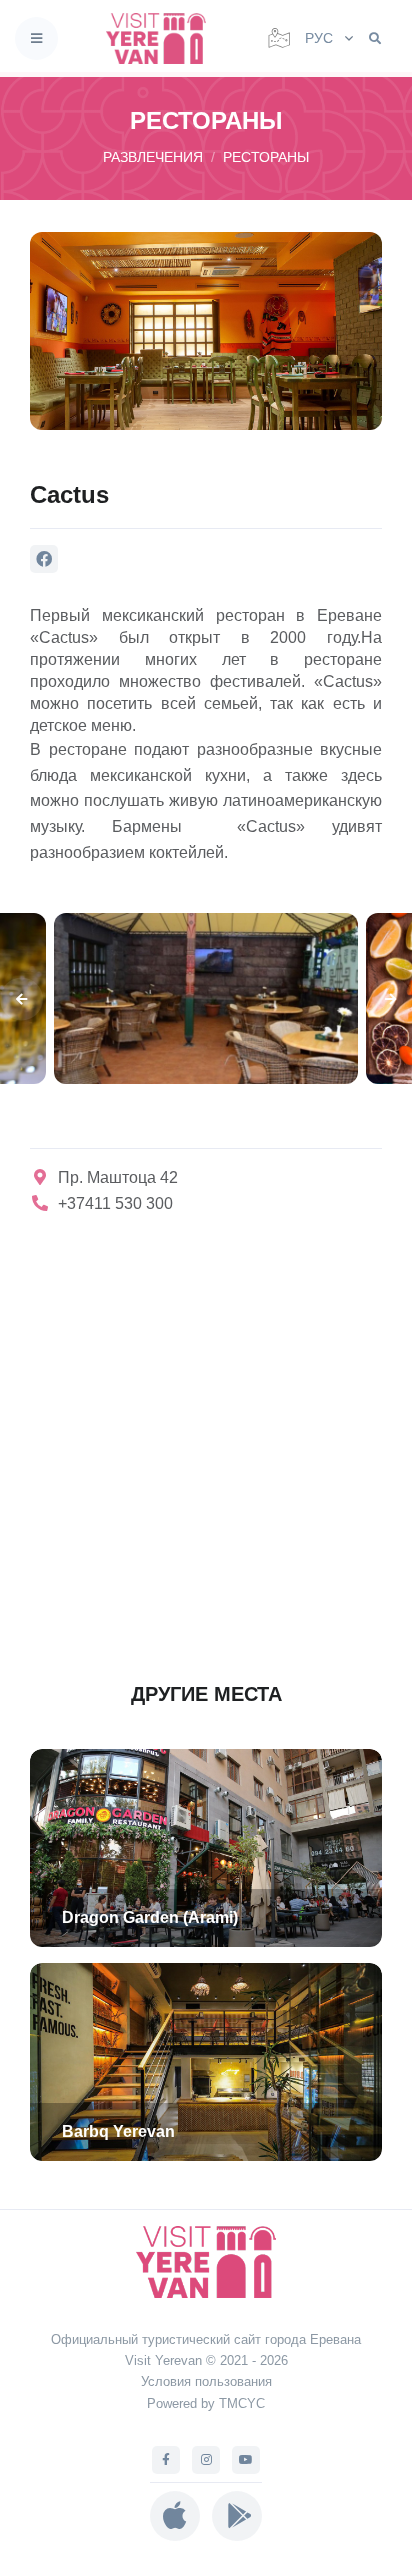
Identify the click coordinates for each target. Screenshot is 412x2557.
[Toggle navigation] (36, 38)
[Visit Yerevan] (162, 38)
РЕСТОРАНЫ (266, 157)
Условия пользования (206, 2381)
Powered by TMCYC (206, 2403)
